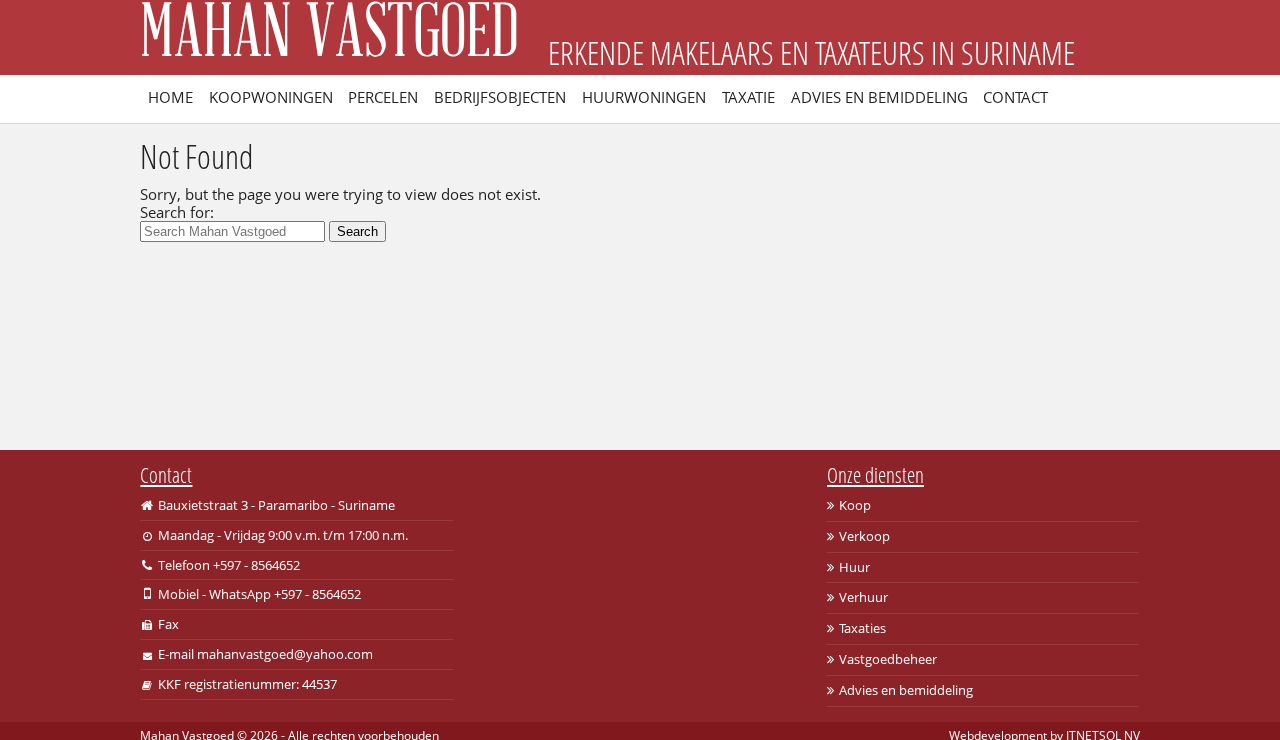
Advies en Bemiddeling (879, 97)
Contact (1015, 97)
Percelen (383, 97)
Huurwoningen (644, 97)
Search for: (177, 212)
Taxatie (748, 97)
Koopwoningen (271, 97)
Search (357, 231)
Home (170, 97)
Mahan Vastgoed (329, 37)
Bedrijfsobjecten (500, 97)
